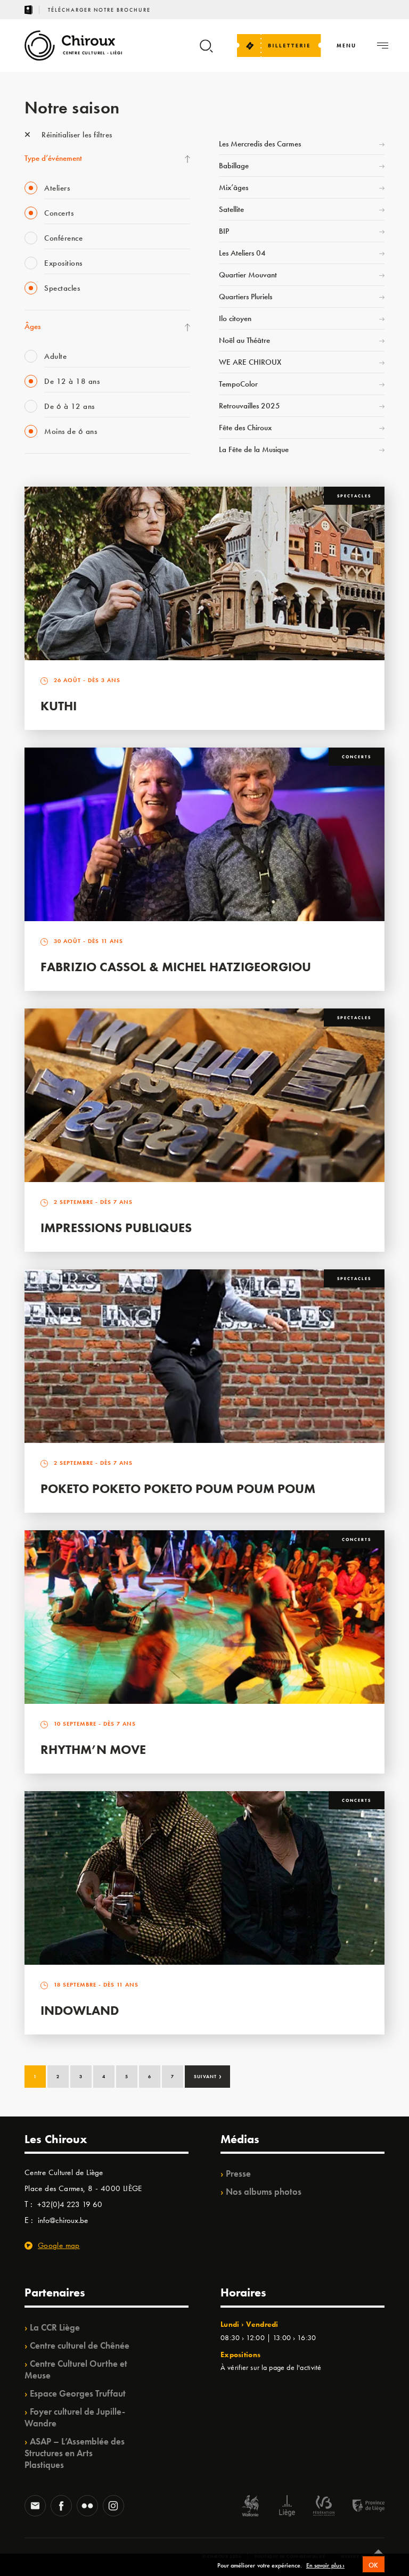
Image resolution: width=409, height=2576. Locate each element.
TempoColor (238, 384)
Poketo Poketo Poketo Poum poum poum (178, 1488)
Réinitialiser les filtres (76, 135)
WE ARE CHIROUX (250, 362)
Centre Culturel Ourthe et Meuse (76, 2369)
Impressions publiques (116, 1228)
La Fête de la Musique (254, 449)
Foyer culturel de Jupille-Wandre (75, 2417)
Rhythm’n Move (93, 1749)
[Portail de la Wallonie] (250, 2507)
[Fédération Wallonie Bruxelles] (324, 2507)
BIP (224, 231)
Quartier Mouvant (248, 275)
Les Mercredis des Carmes (260, 144)
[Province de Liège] (361, 2507)
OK (374, 2565)
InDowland (80, 2010)
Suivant (208, 2075)
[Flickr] (87, 2507)
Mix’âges (234, 187)
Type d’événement (53, 158)
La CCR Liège (55, 2327)
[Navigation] (383, 46)
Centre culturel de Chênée (80, 2345)
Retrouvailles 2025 (250, 406)
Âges (32, 326)
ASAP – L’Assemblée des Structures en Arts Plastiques (75, 2453)
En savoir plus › (325, 2566)
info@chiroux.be (63, 2220)
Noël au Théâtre (244, 340)
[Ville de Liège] (287, 2507)
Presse (238, 2173)
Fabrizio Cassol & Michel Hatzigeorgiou (176, 967)
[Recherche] (206, 51)
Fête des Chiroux (245, 428)
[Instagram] (113, 2507)
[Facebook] (61, 2507)
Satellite (231, 209)
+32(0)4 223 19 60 (70, 2204)
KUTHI (59, 706)
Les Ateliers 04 (242, 253)
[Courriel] (35, 2507)
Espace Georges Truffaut (78, 2393)
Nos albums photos (264, 2192)
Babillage (234, 166)
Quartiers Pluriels (246, 297)
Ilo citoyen (235, 318)
